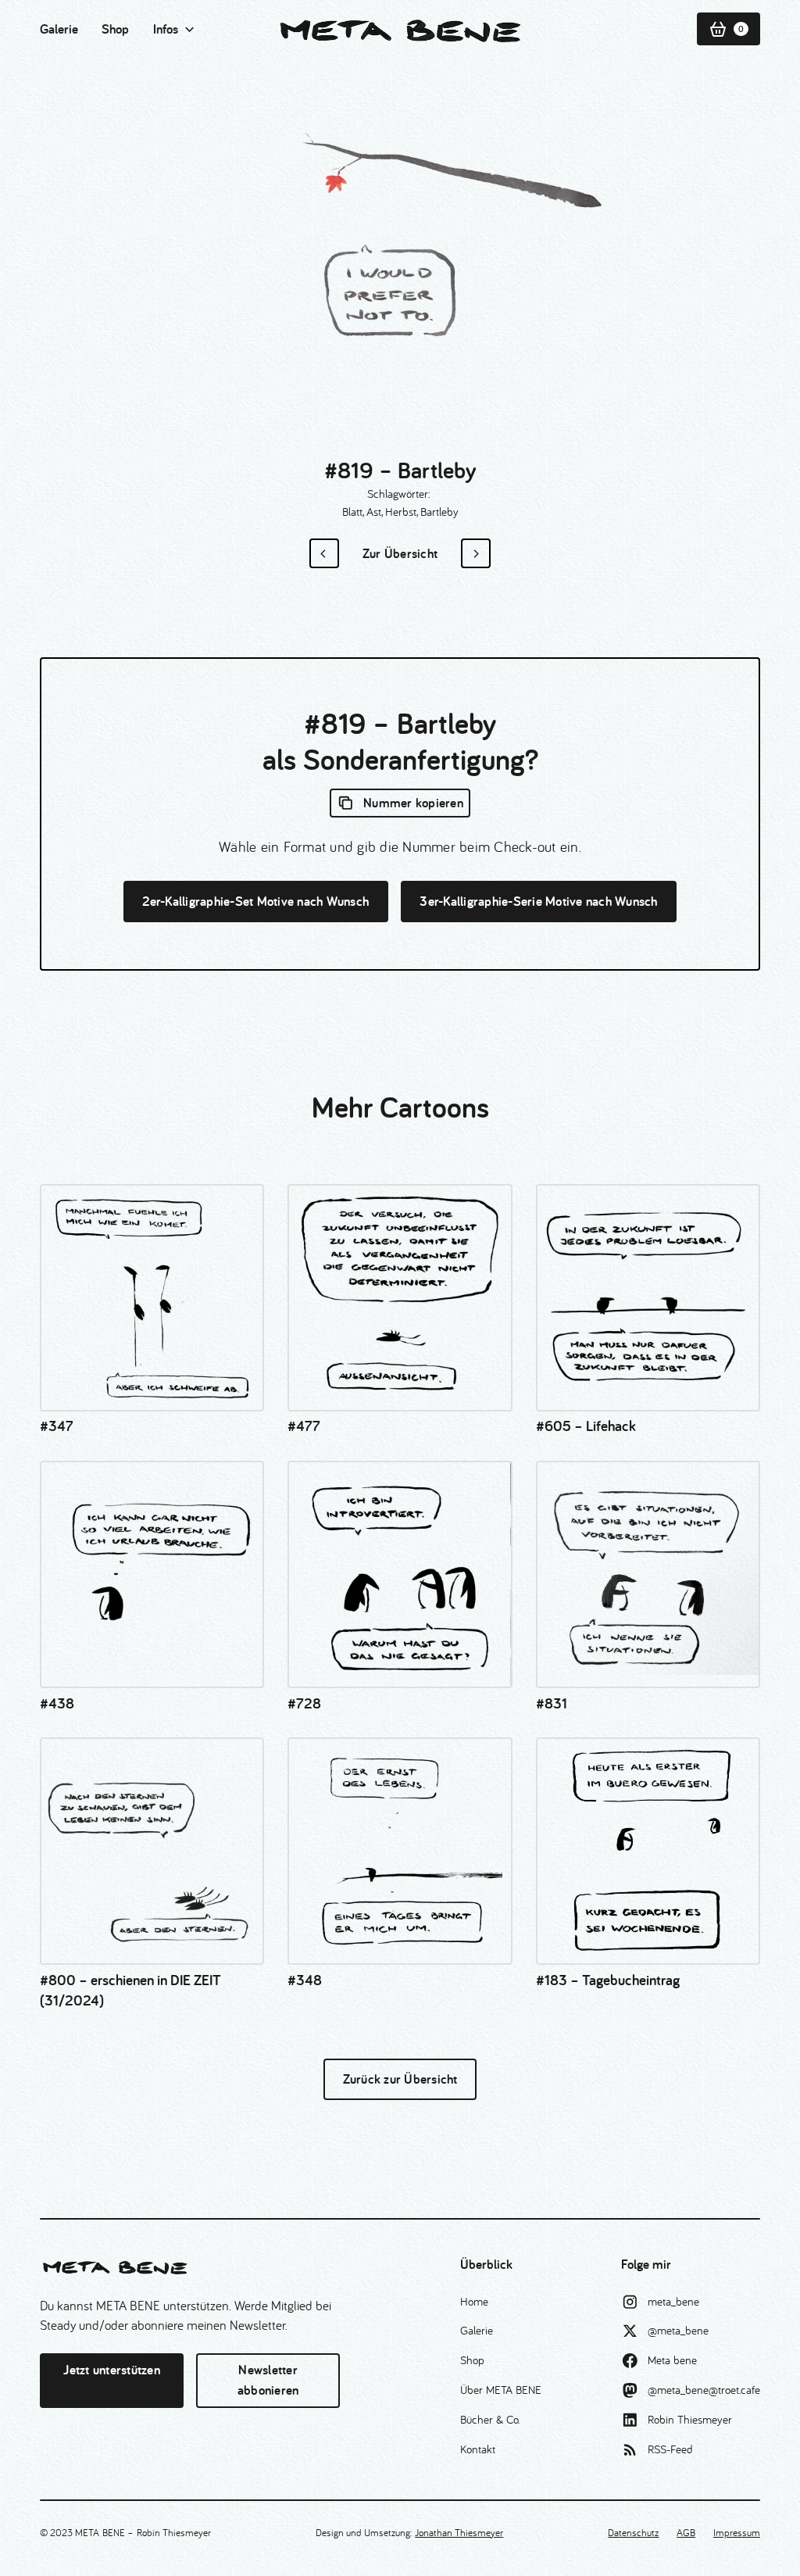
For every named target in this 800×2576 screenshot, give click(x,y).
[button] (175, 30)
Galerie (59, 29)
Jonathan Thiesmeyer (459, 2532)
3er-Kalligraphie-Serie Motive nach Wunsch (538, 901)
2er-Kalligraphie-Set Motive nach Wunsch (255, 901)
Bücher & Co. (490, 2419)
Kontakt (478, 2449)
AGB (686, 2532)
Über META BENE (501, 2390)
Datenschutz (633, 2532)
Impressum (737, 2532)
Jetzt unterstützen (112, 2370)
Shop (115, 29)
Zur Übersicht (400, 553)
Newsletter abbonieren (268, 2380)
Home (474, 2301)
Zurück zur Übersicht (400, 2079)
